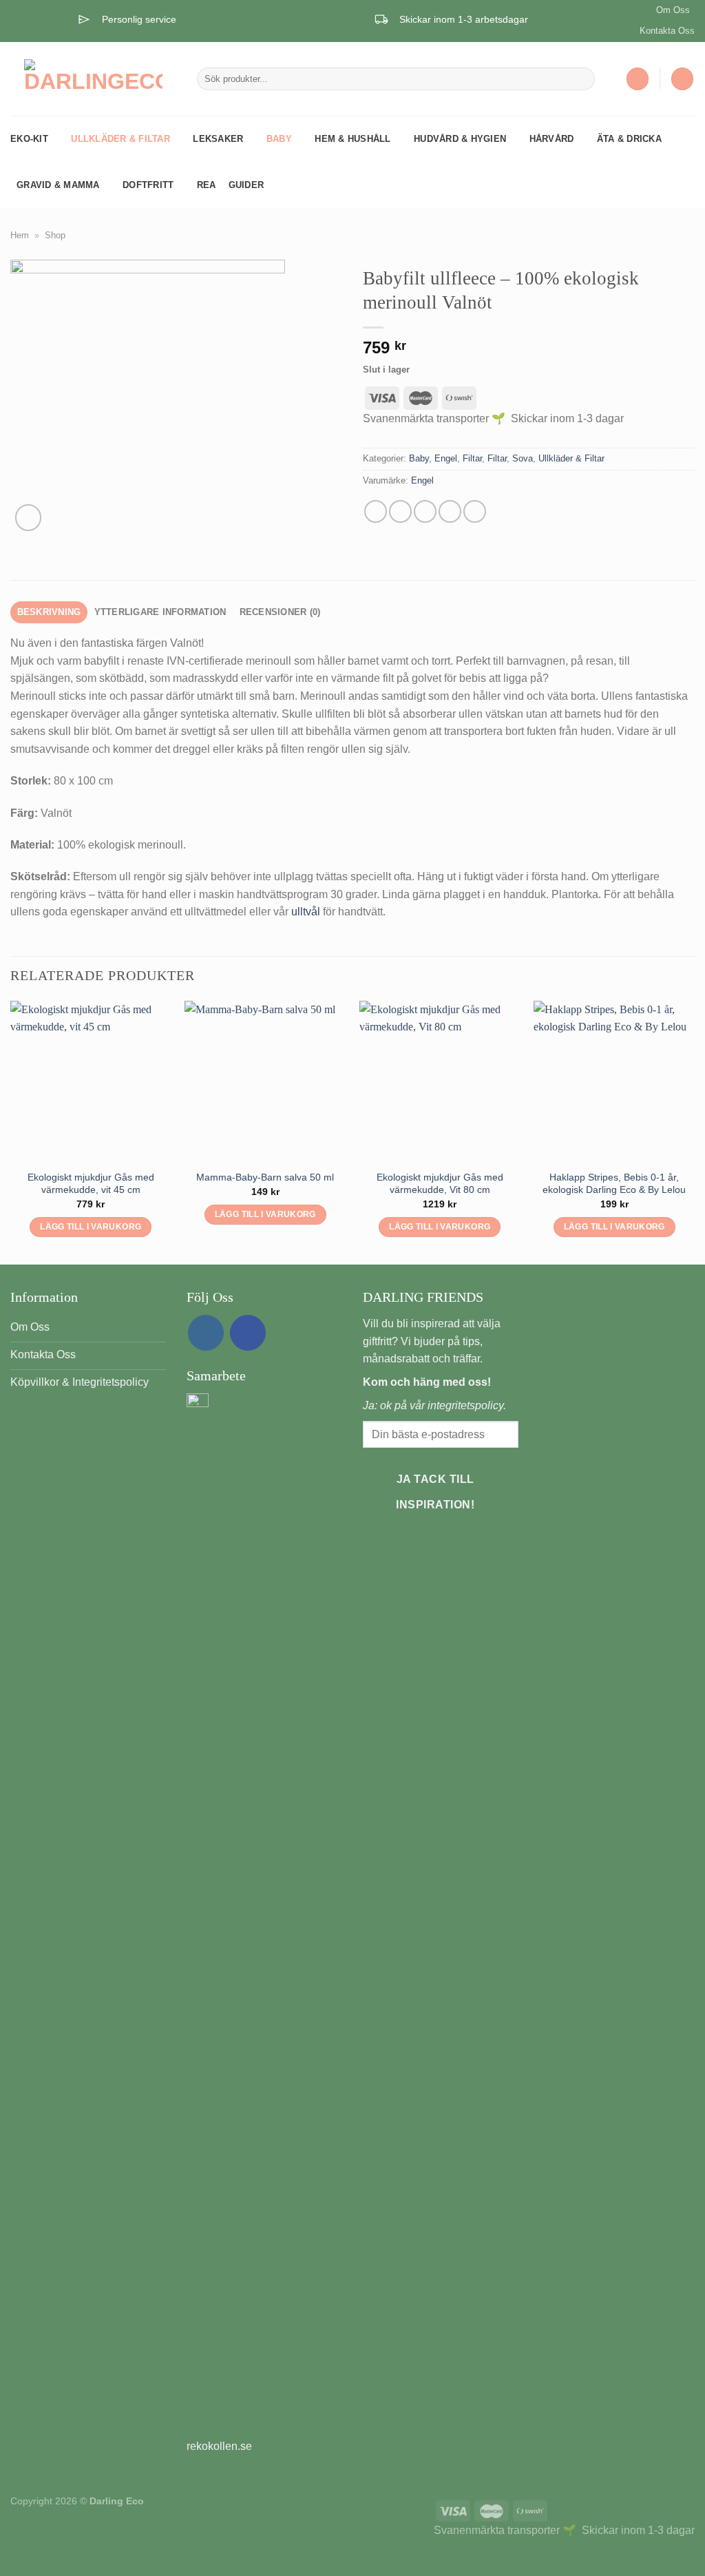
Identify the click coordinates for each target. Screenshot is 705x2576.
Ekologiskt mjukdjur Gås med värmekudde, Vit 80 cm (440, 1184)
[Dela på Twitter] (400, 511)
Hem (20, 235)
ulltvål (307, 912)
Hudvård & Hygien (460, 139)
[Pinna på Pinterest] (450, 511)
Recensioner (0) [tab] (280, 612)
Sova (523, 458)
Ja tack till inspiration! (435, 1492)
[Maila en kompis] (425, 511)
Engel (446, 458)
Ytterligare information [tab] (160, 612)
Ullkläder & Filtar (120, 139)
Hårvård (552, 139)
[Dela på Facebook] (376, 511)
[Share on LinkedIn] (475, 511)
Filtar (472, 458)
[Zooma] (29, 518)
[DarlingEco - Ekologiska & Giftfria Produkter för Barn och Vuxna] (93, 79)
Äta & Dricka (629, 139)
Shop (55, 235)
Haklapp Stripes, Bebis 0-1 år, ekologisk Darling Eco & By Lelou (614, 1184)
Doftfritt (148, 185)
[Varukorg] (682, 79)
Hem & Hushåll (352, 139)
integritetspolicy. (467, 1405)
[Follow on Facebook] (248, 1333)
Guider (246, 185)
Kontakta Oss (667, 31)
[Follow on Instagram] (206, 1333)
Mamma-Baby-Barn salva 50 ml (265, 1177)
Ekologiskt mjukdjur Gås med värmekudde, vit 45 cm (91, 1184)
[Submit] (581, 79)
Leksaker (218, 139)
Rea (207, 185)
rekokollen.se (219, 2446)
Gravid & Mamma (58, 185)
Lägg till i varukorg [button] (91, 1227)
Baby (279, 139)
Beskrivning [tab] (49, 612)
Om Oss (673, 10)
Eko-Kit (29, 139)
